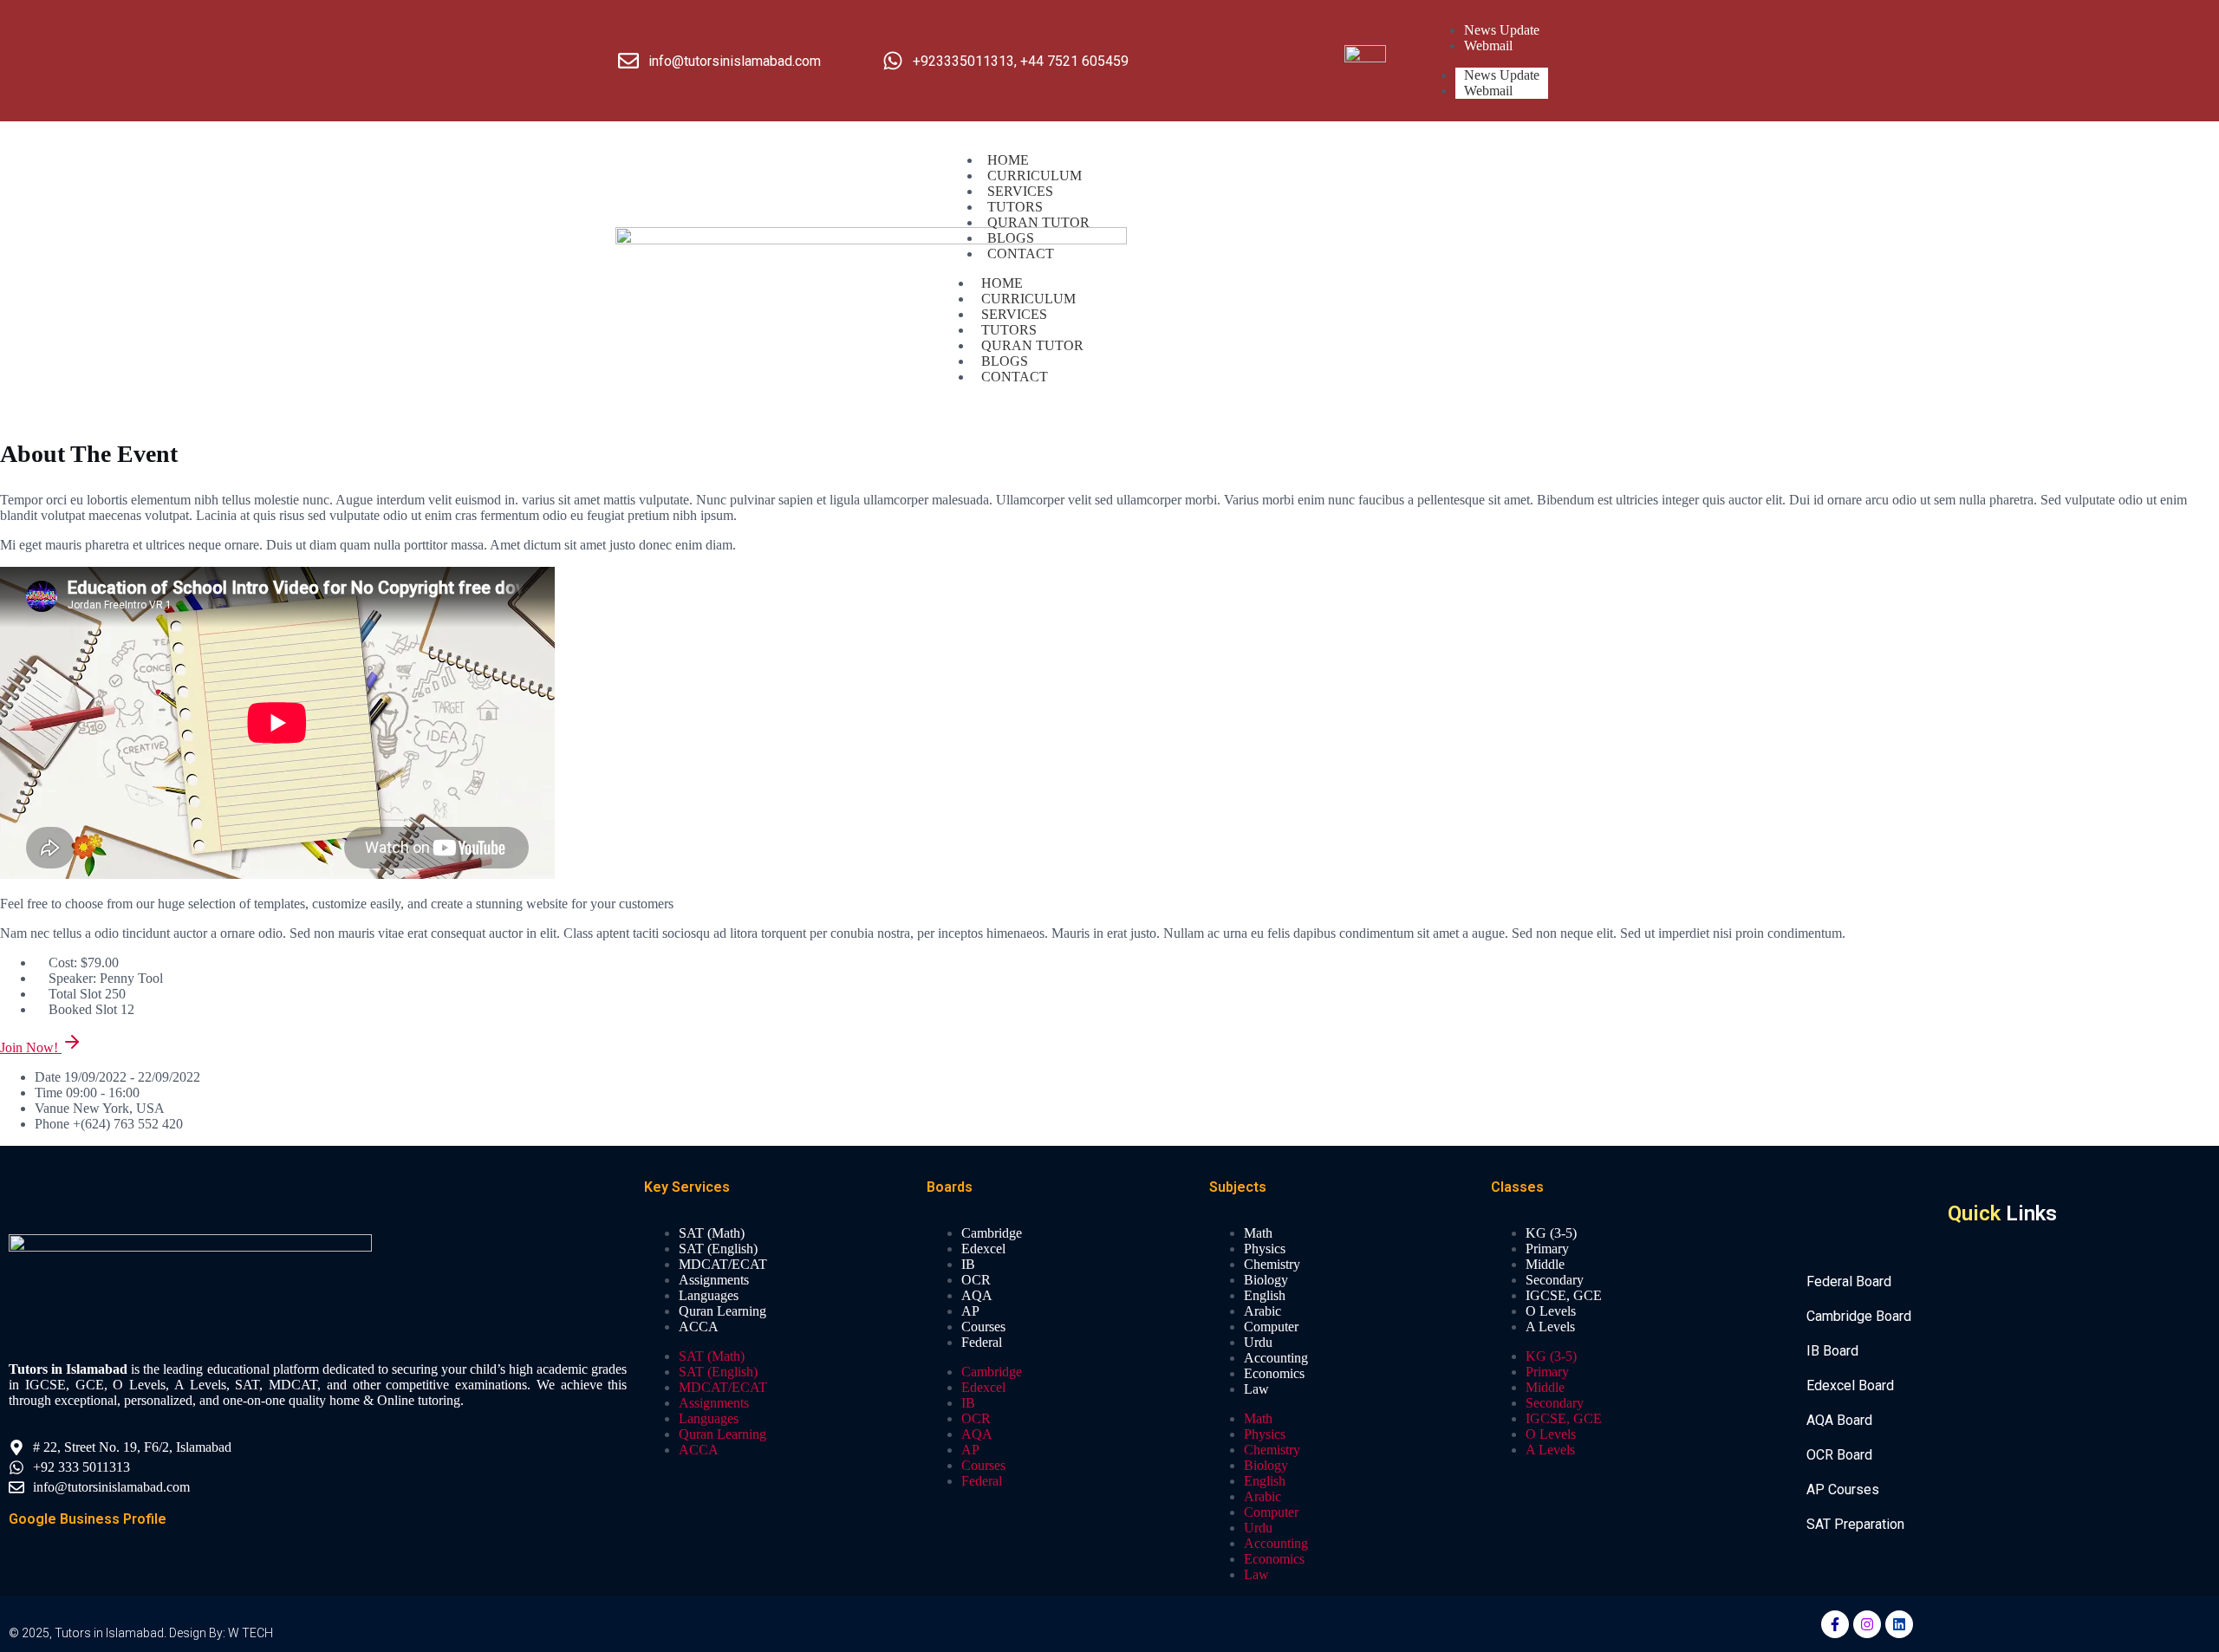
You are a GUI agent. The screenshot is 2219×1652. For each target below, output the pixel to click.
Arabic (1262, 1311)
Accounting (1276, 1358)
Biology (1266, 1280)
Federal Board (1849, 1281)
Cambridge (992, 1233)
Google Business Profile (88, 1519)
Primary (1547, 1249)
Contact (1021, 254)
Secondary (1555, 1280)
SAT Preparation (1855, 1524)
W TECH (251, 1633)
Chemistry (1272, 1264)
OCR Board (1839, 1455)
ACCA (699, 1327)
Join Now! (31, 1047)
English (1265, 1295)
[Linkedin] (1899, 1624)
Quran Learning (722, 1311)
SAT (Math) (712, 1233)
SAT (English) (718, 1249)
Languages (709, 1295)
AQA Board (1839, 1420)
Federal (982, 1342)
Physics (1265, 1249)
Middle (1545, 1264)
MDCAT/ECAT (723, 1264)
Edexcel (983, 1249)
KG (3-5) (1551, 1233)
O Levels (1551, 1311)
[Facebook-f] (1835, 1624)
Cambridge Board (1859, 1316)
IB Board (1832, 1351)
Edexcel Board (1850, 1385)
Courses (983, 1327)
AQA (977, 1295)
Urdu (1258, 1342)
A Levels (1550, 1327)
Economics (1274, 1373)
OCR (976, 1280)
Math (1258, 1233)
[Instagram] (1867, 1624)
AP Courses (1843, 1489)
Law (1256, 1389)
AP (970, 1311)
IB (968, 1264)
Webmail (1488, 91)
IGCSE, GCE (1564, 1295)
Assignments (714, 1280)
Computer (1271, 1327)
